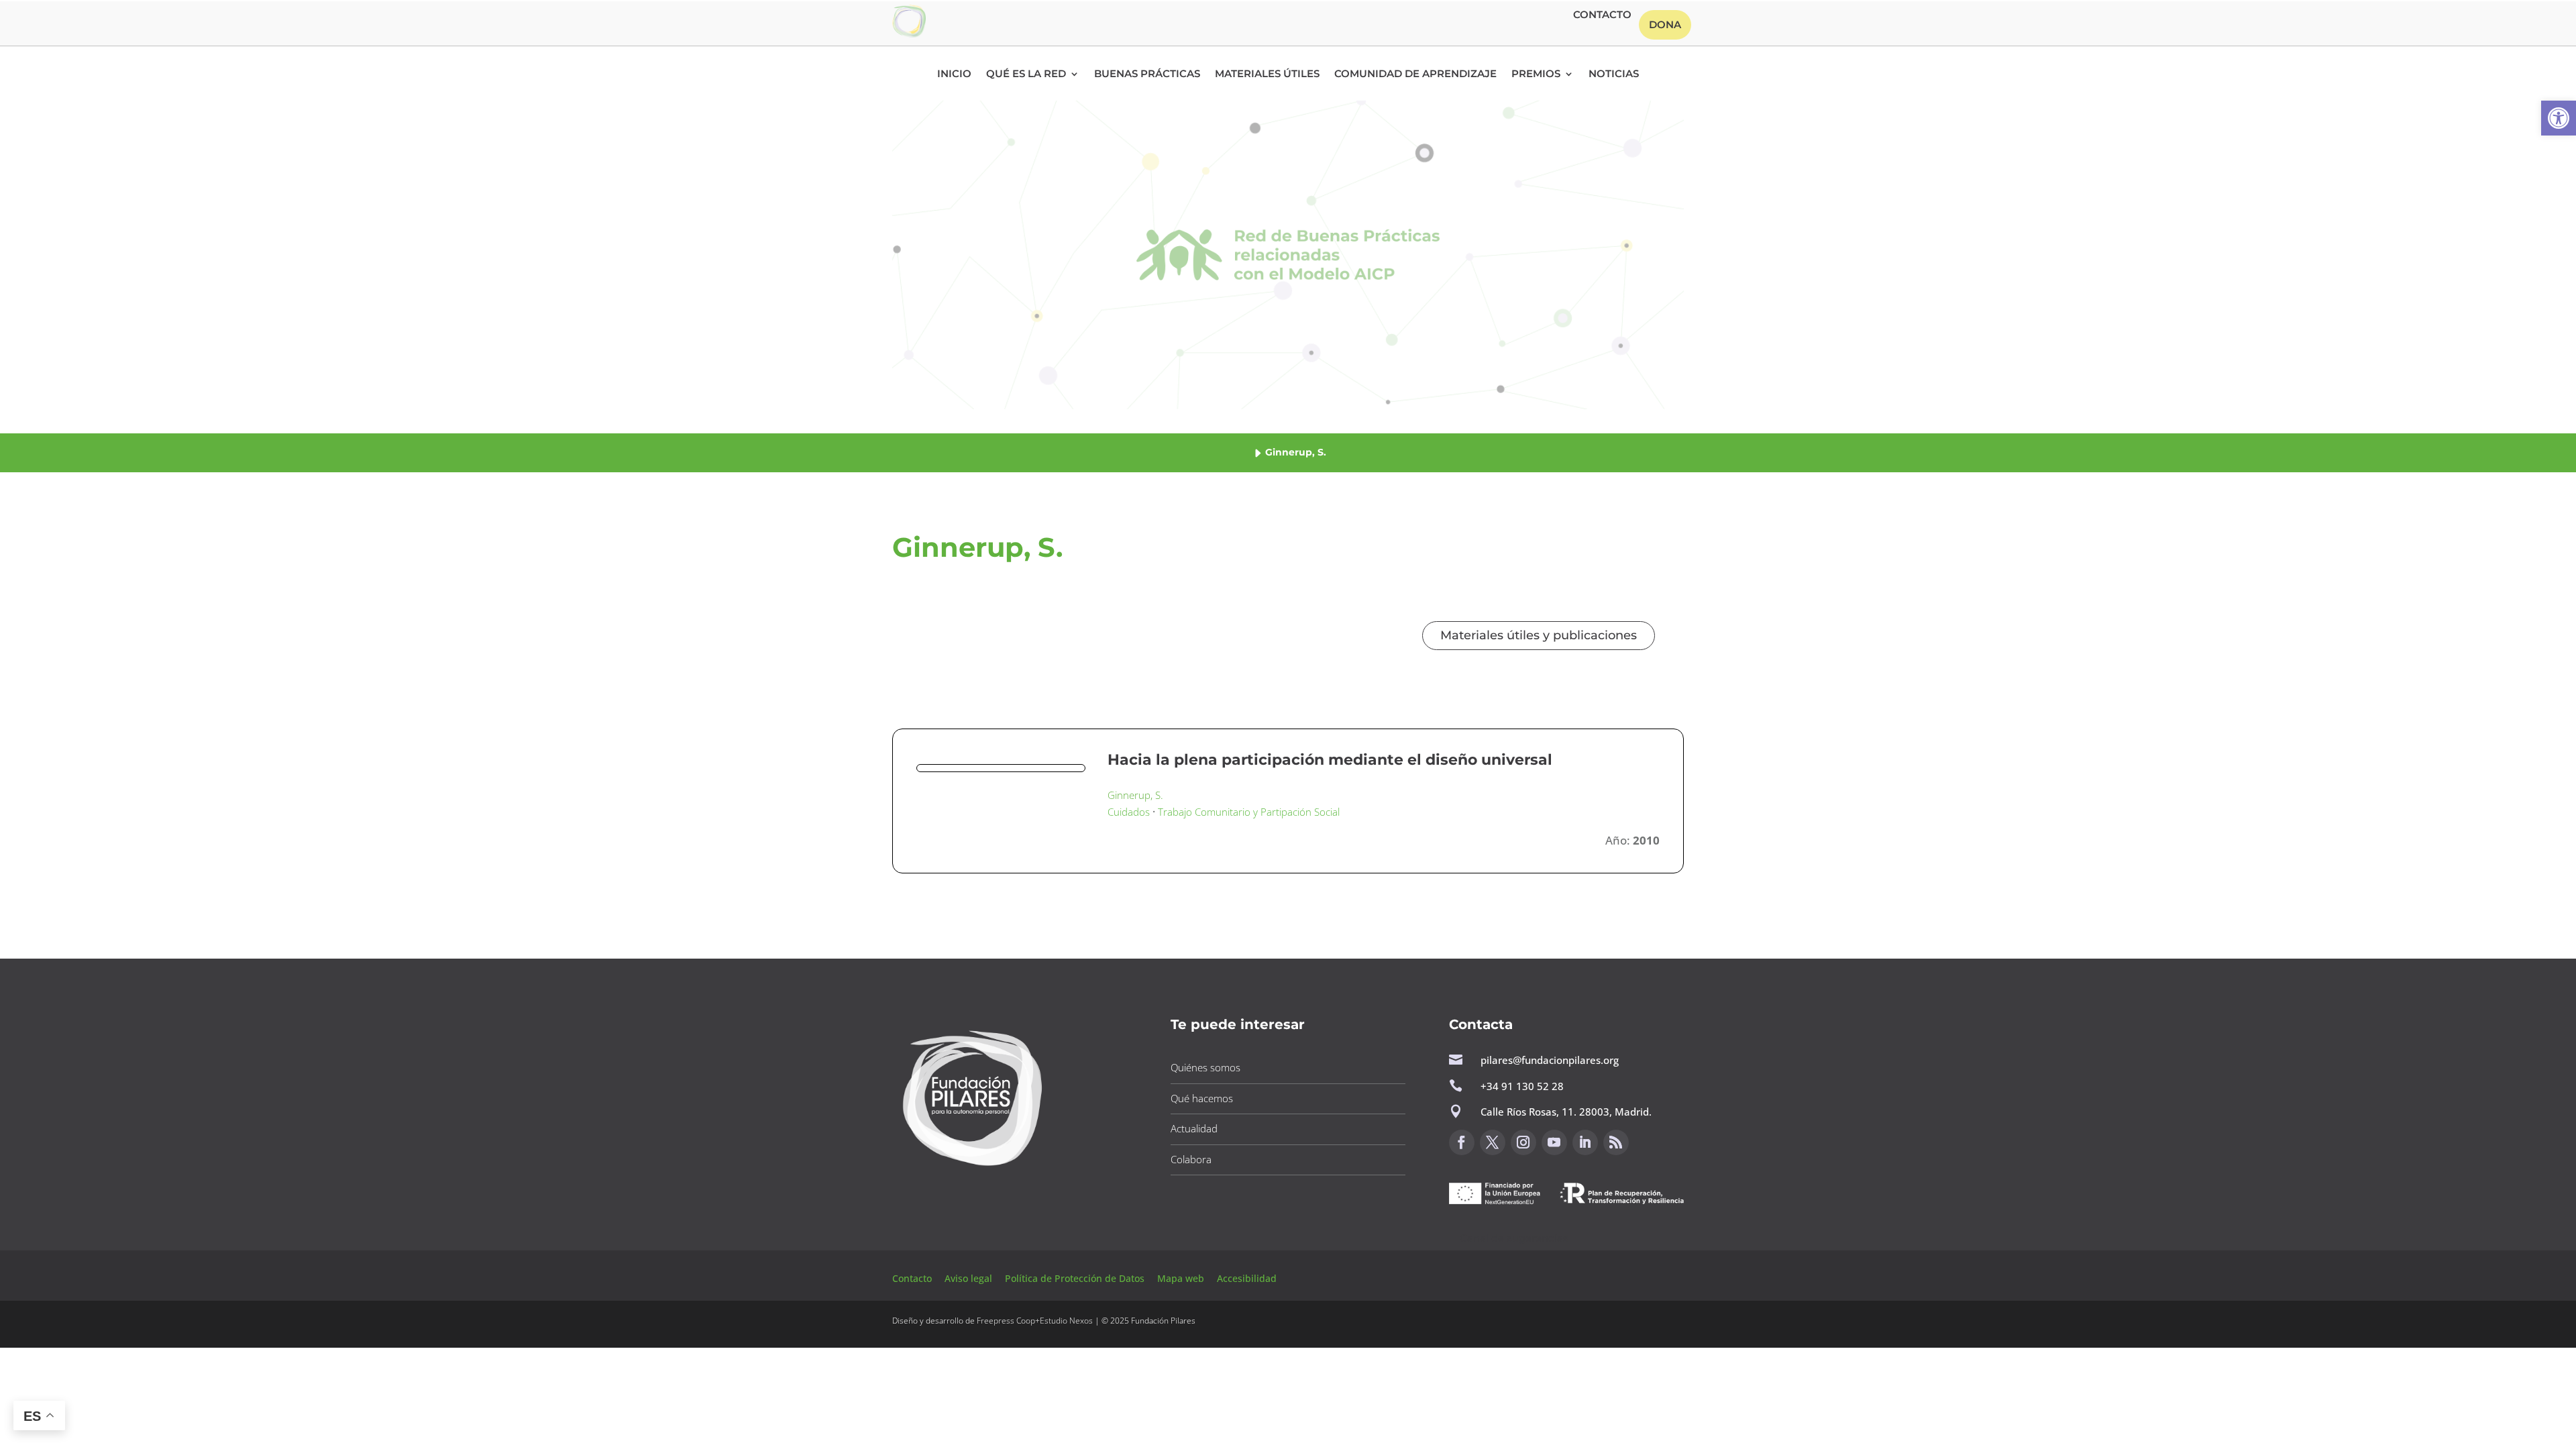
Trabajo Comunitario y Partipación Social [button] (1249, 812)
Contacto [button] (1602, 15)
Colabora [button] (1191, 1159)
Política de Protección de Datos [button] (1076, 1278)
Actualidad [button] (1194, 1128)
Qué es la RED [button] (1026, 74)
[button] (2559, 118)
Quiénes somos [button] (1205, 1067)
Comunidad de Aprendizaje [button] (1415, 74)
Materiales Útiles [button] (1267, 74)
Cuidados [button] (1129, 812)
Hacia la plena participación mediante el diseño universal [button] (1330, 760)
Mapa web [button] (1181, 1278)
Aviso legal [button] (970, 1278)
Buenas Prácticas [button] (1147, 74)
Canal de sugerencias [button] (1514, 1238)
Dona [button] (1665, 24)
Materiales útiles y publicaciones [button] (1539, 635)
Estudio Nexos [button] (1066, 1321)
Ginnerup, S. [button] (1135, 795)
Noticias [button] (1614, 74)
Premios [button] (1536, 74)
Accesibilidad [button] (1247, 1278)
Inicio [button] (954, 74)
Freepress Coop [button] (1006, 1321)
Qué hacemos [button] (1202, 1098)
